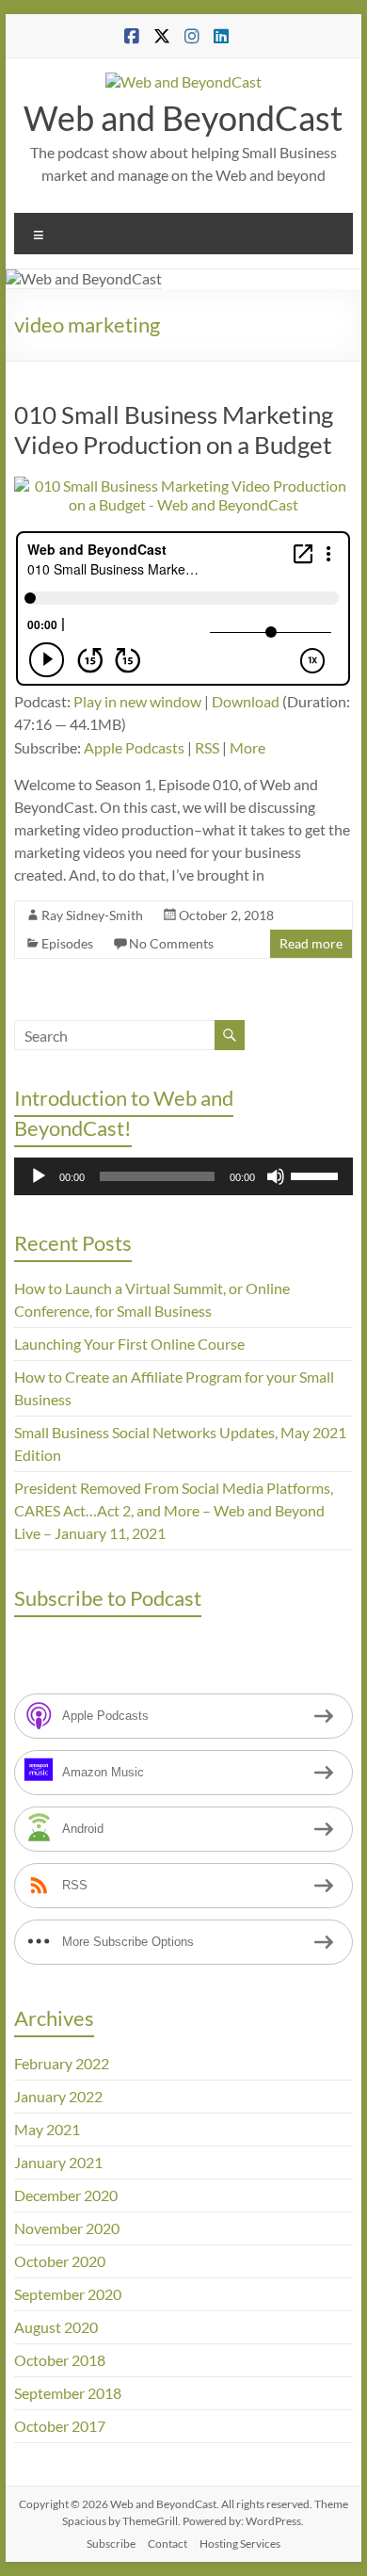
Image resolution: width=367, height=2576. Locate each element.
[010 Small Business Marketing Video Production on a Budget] (183, 486)
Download (246, 701)
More (247, 747)
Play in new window (137, 701)
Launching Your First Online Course (129, 1344)
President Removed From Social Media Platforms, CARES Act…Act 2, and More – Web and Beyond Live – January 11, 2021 (174, 1510)
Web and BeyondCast (183, 118)
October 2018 (60, 2360)
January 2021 (58, 2162)
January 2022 (58, 2096)
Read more (311, 943)
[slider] (317, 1175)
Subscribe (111, 2544)
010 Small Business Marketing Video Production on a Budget (174, 429)
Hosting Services (240, 2544)
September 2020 (68, 2294)
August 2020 (56, 2327)
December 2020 (66, 2195)
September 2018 (68, 2393)
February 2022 (62, 2063)
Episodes (67, 943)
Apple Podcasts (134, 747)
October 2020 (60, 2261)
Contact (168, 2544)
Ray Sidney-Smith (92, 915)
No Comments (171, 943)
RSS (207, 747)
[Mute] (276, 1176)
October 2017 (60, 2426)
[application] (183, 1176)
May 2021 (47, 2129)
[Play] (39, 1176)
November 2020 (67, 2228)
